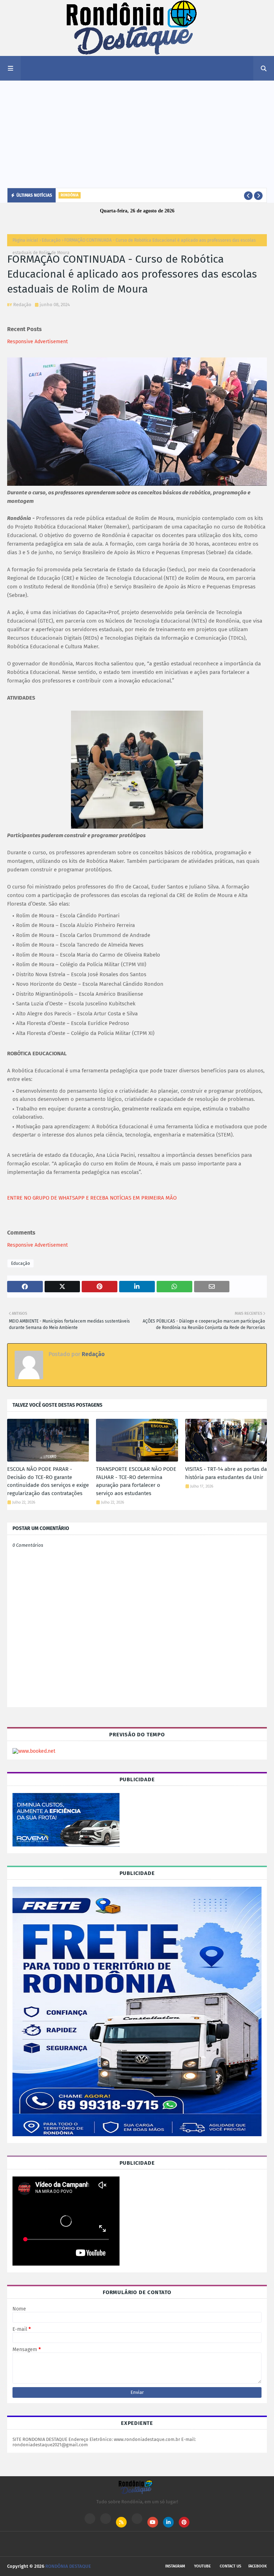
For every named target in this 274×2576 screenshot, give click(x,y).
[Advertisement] (137, 134)
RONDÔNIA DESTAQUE (68, 2566)
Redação (22, 305)
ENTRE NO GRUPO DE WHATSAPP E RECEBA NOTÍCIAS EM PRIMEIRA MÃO (92, 1198)
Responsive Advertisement (37, 342)
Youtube (202, 2566)
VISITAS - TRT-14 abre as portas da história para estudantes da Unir (226, 1473)
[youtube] (153, 2522)
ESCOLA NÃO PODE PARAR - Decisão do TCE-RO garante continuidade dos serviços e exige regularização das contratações (48, 1481)
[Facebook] (137, 2519)
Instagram (175, 2566)
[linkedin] (168, 2522)
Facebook (258, 2566)
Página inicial (25, 240)
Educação (51, 240)
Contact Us (230, 2566)
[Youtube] (106, 2519)
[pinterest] (184, 2522)
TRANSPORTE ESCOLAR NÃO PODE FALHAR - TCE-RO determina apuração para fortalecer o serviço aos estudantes (136, 1481)
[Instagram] (90, 2519)
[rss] (121, 2522)
